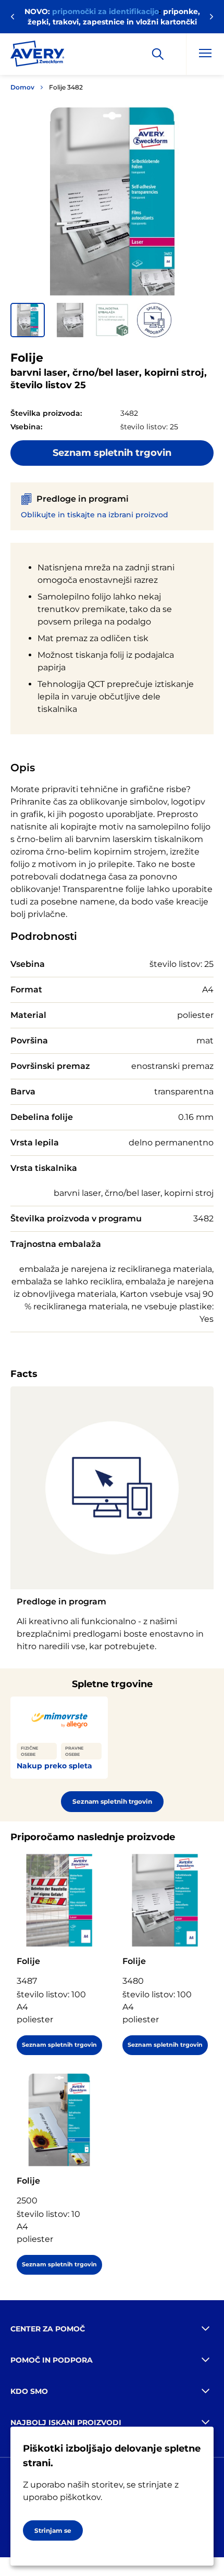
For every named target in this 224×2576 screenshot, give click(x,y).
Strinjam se (53, 2530)
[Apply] (158, 54)
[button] (28, 320)
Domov (22, 87)
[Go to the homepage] (38, 56)
